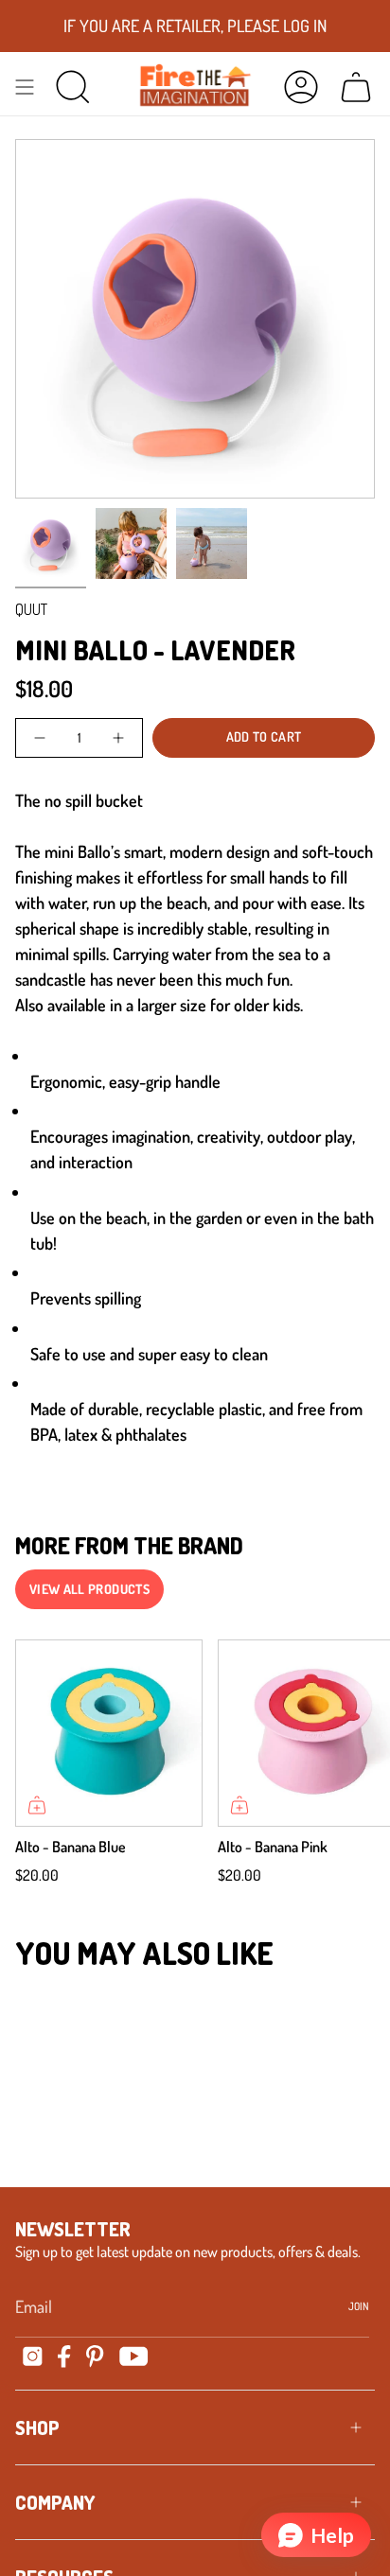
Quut (31, 609)
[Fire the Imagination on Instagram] (33, 2356)
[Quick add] (37, 1805)
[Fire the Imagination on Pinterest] (95, 2357)
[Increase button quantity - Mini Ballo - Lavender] (117, 738)
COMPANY (55, 2502)
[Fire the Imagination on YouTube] (134, 2356)
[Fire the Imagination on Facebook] (64, 2357)
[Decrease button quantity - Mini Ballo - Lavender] (41, 738)
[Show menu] (25, 86)
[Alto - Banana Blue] (109, 1733)
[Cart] (356, 86)
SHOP (37, 2427)
